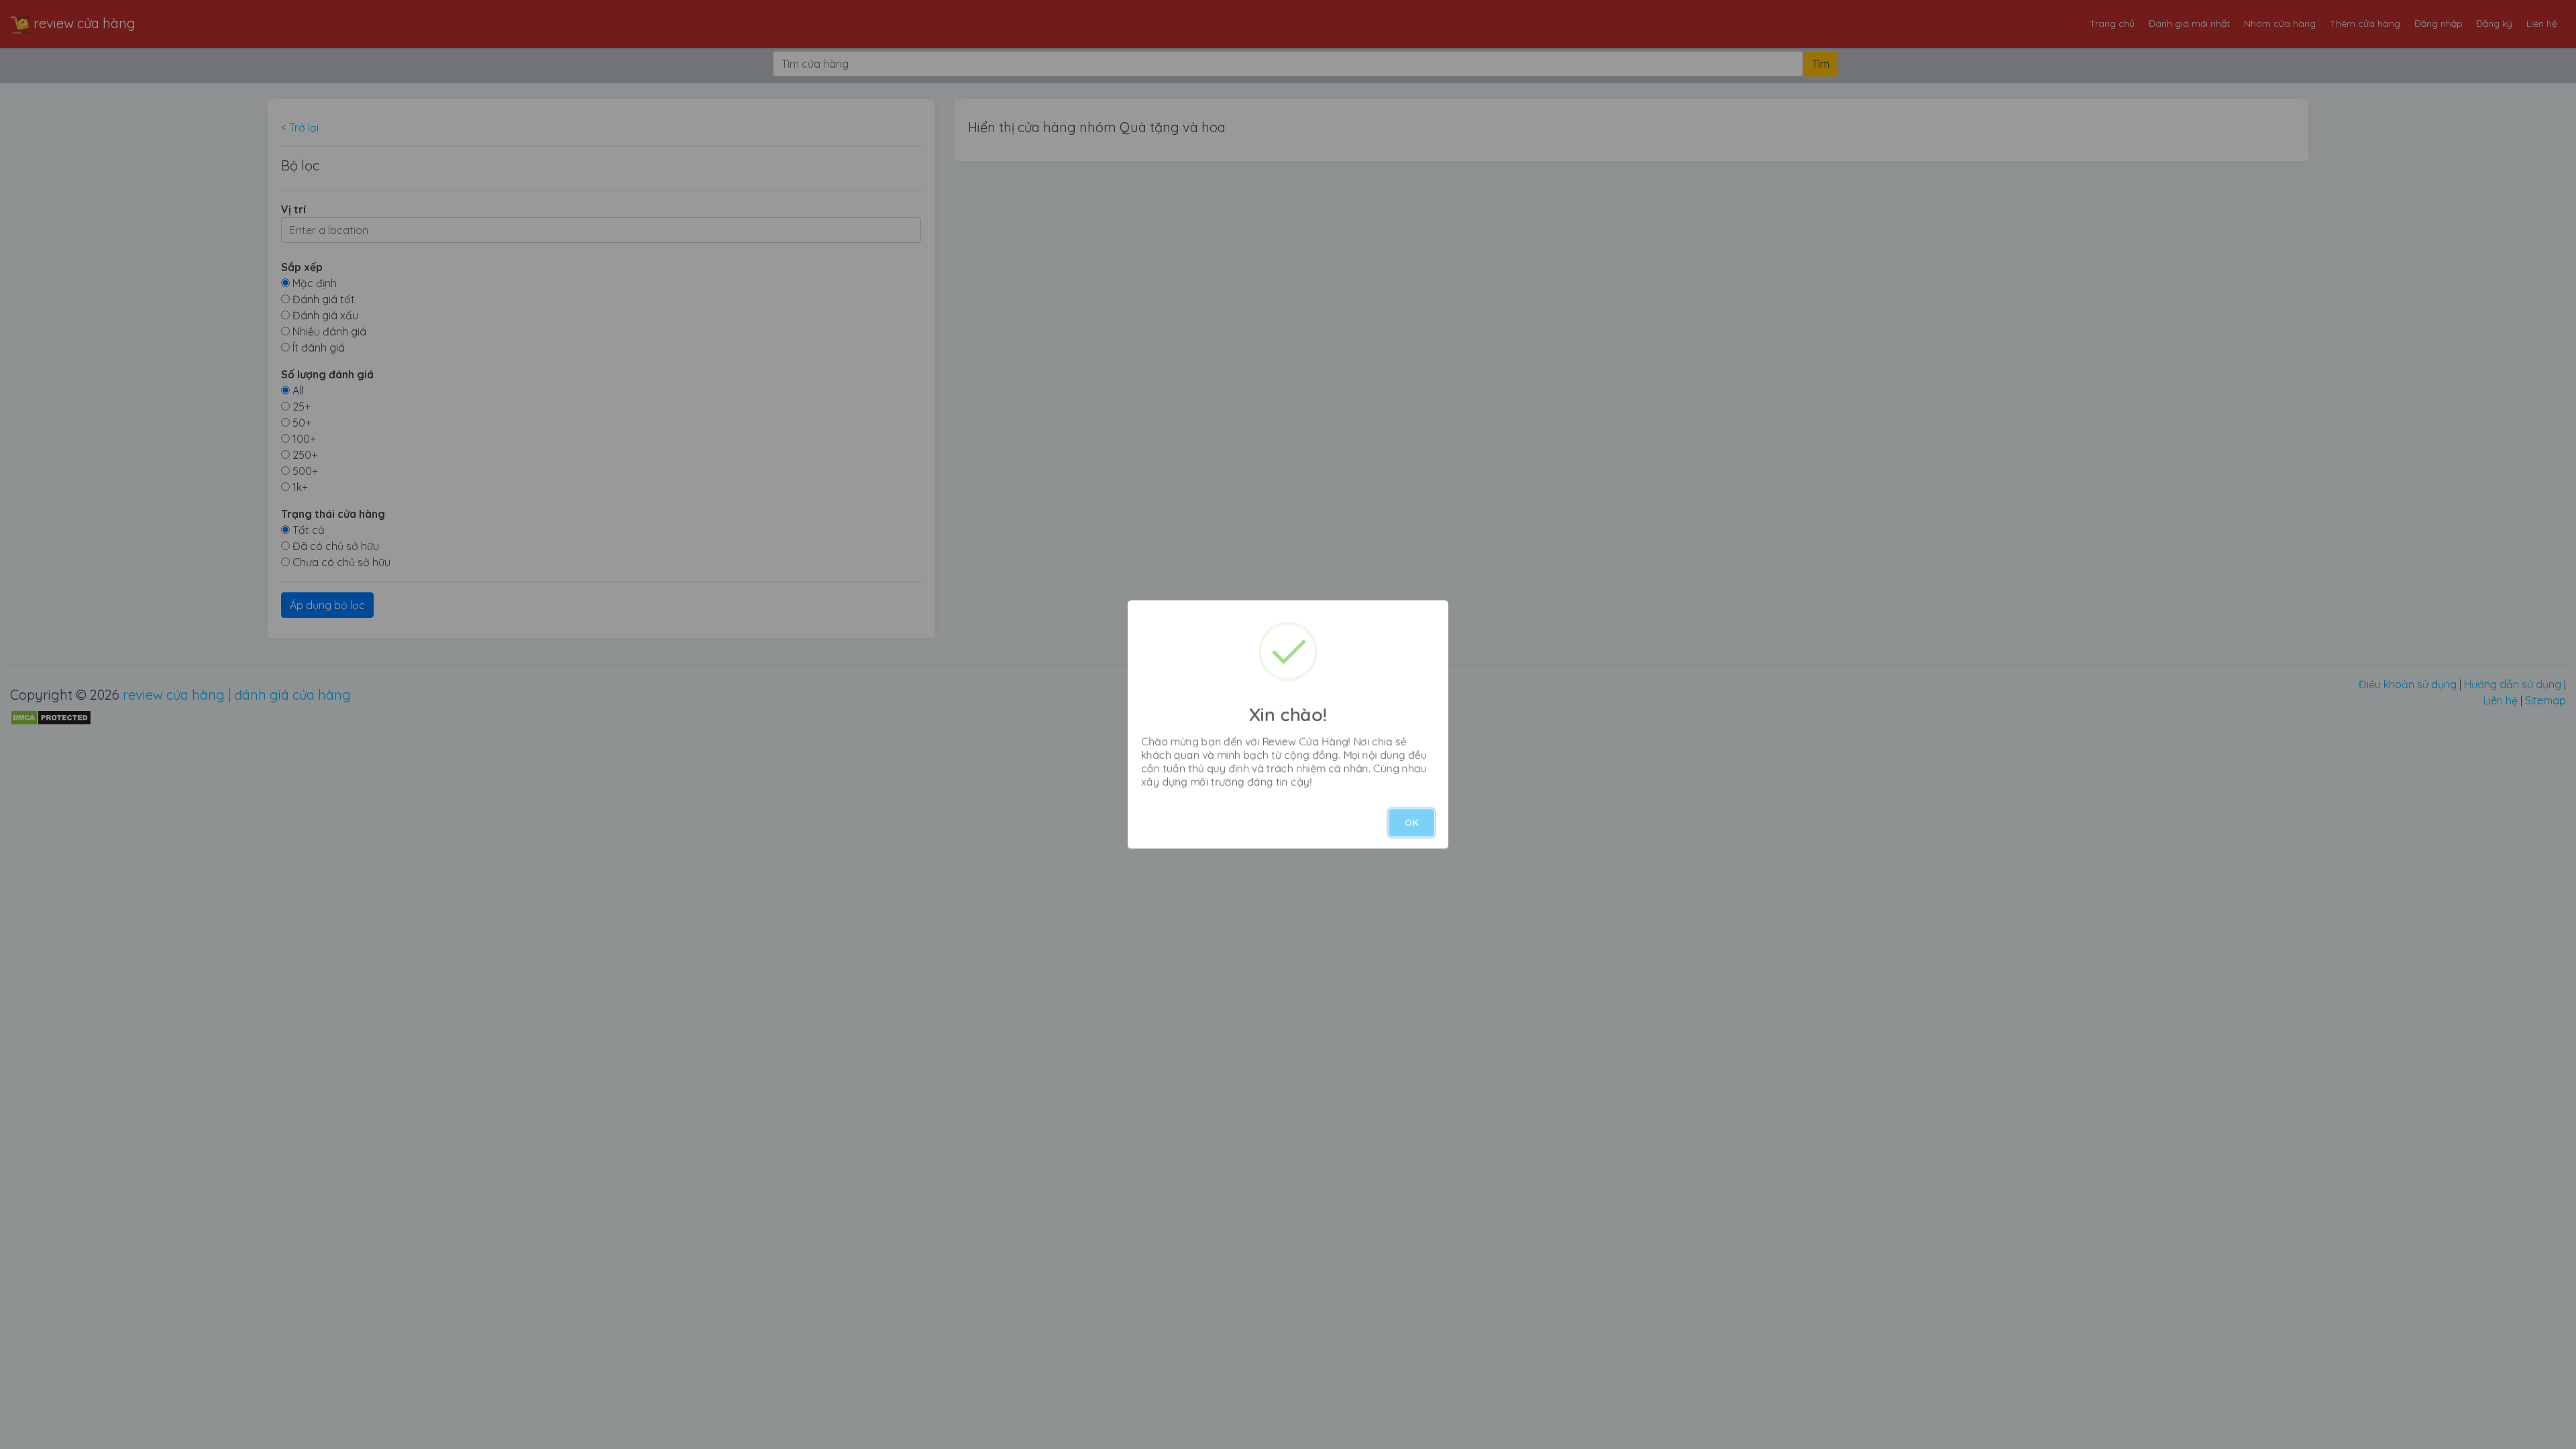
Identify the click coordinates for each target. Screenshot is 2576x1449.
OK (1411, 822)
